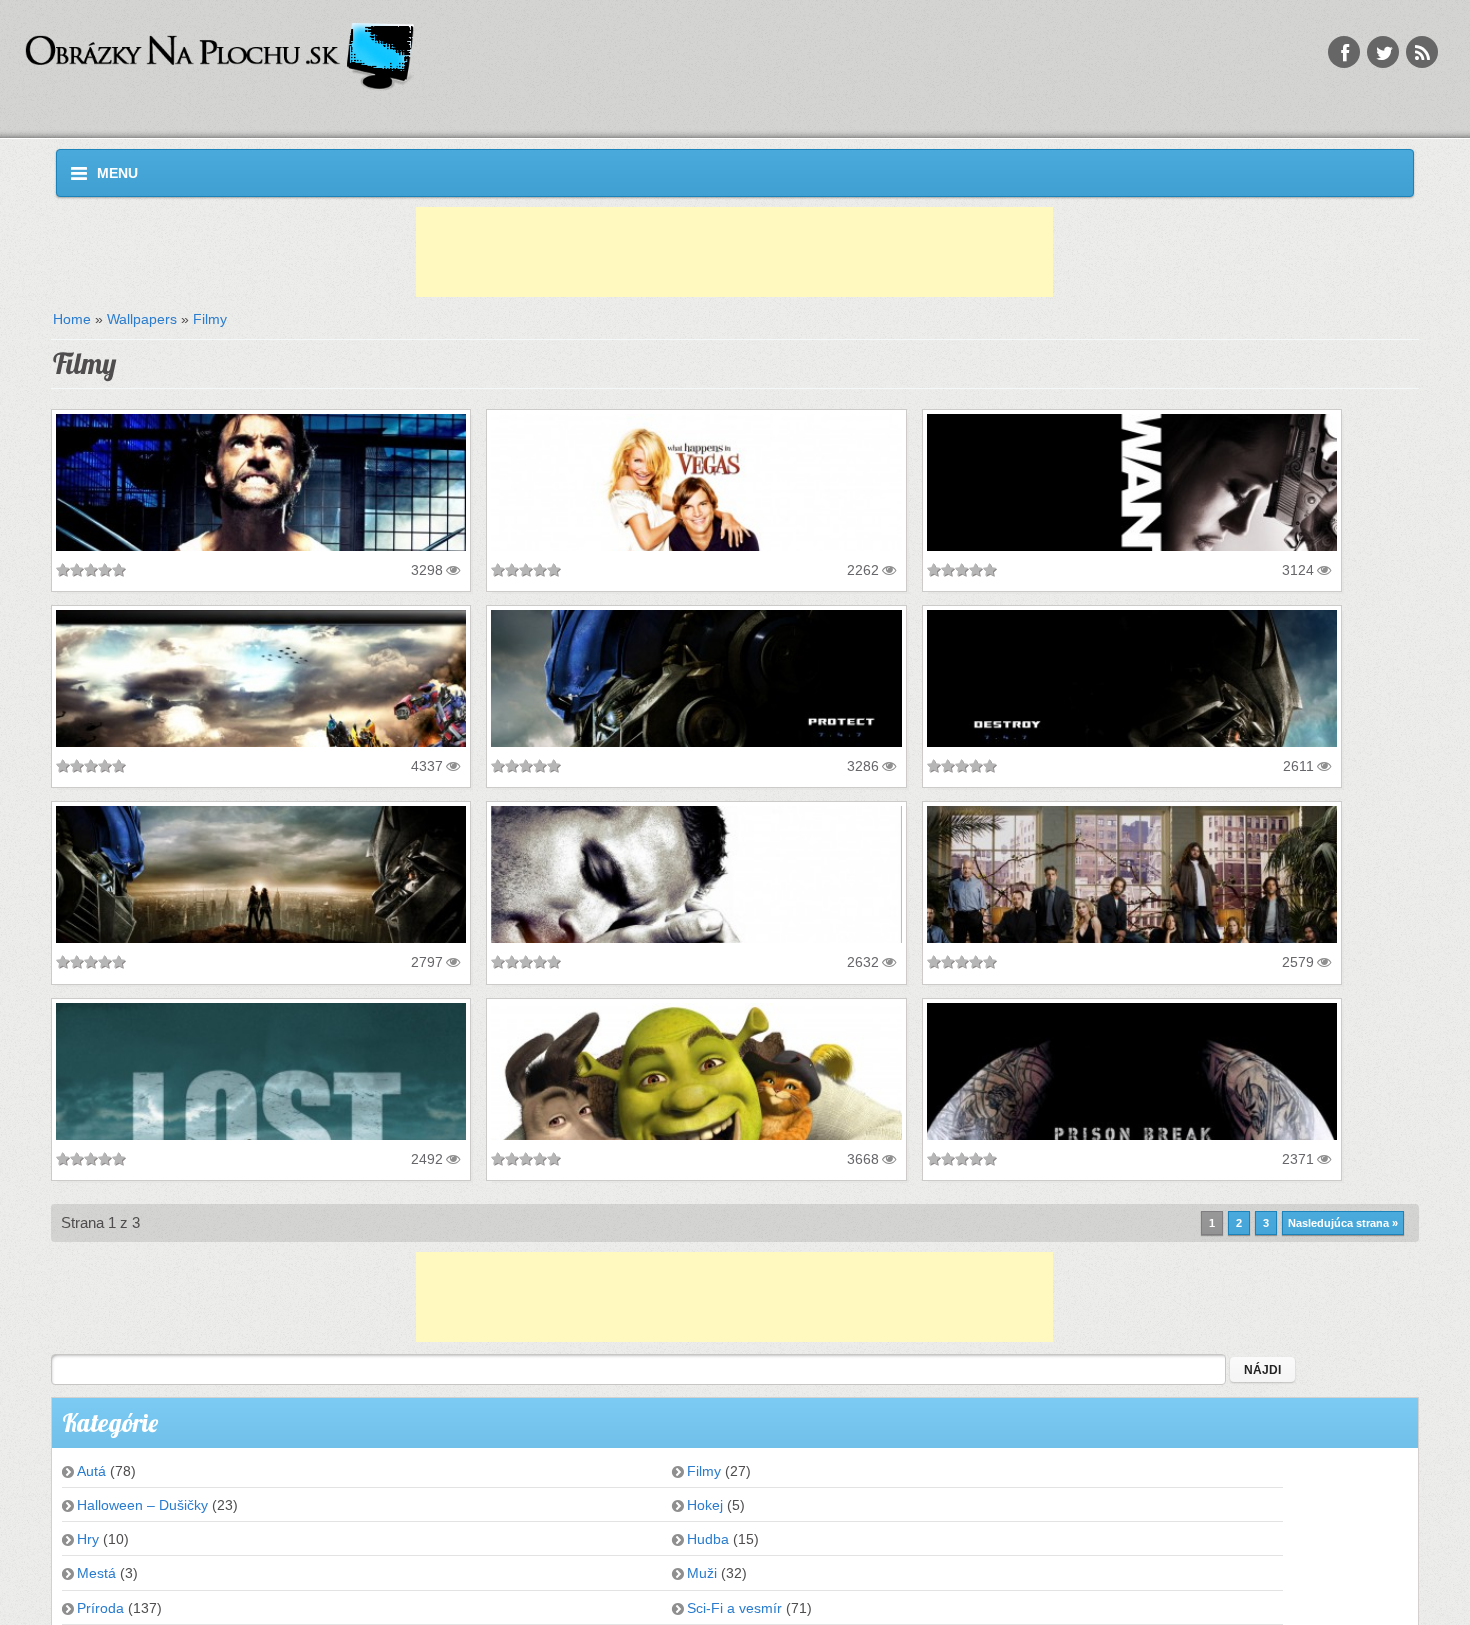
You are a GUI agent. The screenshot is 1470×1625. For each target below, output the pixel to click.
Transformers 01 (120, 821)
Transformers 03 (555, 625)
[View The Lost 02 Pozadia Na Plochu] (261, 1071)
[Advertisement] (734, 252)
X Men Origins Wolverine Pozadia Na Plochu (222, 429)
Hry (88, 1539)
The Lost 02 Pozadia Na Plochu (176, 1018)
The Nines (535, 821)
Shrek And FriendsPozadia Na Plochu (633, 1018)
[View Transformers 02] (1132, 678)
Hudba (708, 1539)
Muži (702, 1573)
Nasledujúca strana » (1343, 1223)
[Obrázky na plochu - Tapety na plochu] (450, 57)
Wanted (961, 429)
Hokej (705, 1505)
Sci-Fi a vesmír (734, 1608)
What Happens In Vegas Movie (607, 429)
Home (72, 319)
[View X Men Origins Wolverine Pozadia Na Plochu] (261, 482)
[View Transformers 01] (261, 874)
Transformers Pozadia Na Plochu (180, 625)
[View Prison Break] (1132, 1071)
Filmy (210, 319)
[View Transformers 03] (696, 678)
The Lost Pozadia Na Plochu (1036, 821)
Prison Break (980, 1018)
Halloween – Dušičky (142, 1505)
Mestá (96, 1573)
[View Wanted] (1132, 482)
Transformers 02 (991, 625)
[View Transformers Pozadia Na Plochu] (261, 678)
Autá (91, 1471)
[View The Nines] (696, 874)
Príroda (100, 1608)
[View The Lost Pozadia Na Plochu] (1132, 874)
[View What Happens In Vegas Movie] (696, 482)
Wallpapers (142, 319)
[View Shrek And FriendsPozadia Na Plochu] (696, 1071)
